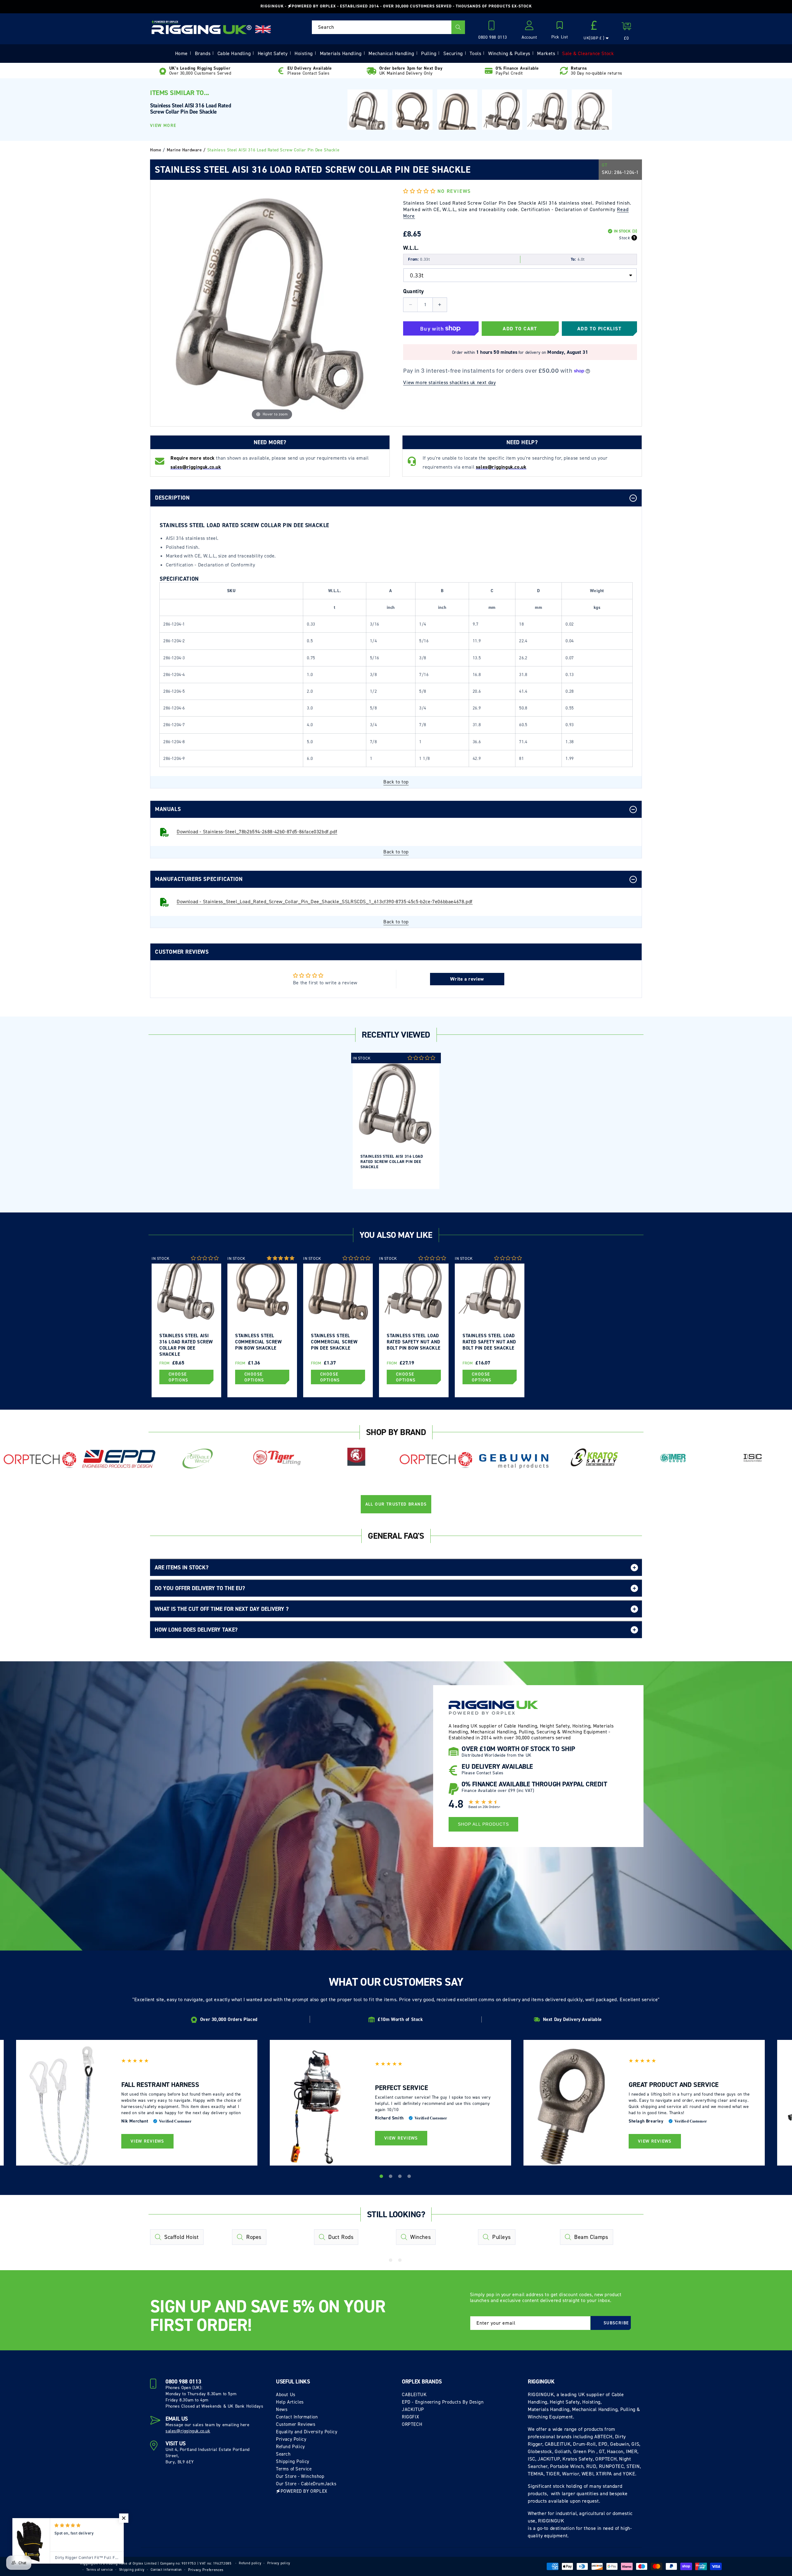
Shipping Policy (293, 2461)
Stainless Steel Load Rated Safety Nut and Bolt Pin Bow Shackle (414, 1342)
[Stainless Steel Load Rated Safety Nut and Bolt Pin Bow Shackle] (502, 111)
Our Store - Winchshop (300, 2476)
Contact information (166, 2570)
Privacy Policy (291, 2439)
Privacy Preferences (206, 2570)
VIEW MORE (163, 126)
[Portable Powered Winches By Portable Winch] (198, 1458)
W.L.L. (411, 248)
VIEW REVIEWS (147, 2141)
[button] (560, 31)
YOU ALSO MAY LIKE (396, 1235)
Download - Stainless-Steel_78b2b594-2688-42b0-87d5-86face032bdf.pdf (257, 832)
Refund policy (250, 2563)
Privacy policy (279, 2563)
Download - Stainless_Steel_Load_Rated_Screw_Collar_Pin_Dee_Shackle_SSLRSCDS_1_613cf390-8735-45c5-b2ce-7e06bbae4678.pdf (325, 902)
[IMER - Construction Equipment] (673, 1458)
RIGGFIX (410, 2417)
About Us (286, 2395)
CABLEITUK (414, 2395)
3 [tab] (401, 2177)
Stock (624, 238)
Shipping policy (132, 2570)
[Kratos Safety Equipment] (594, 1458)
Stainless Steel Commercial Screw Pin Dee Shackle (334, 1342)
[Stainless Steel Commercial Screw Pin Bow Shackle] (412, 113)
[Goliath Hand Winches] (356, 1458)
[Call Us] (493, 27)
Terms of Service (294, 2469)
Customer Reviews (296, 2424)
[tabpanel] (396, 1121)
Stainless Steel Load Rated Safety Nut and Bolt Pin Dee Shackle (489, 1342)
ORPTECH (412, 2424)
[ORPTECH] (40, 1460)
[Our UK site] (263, 29)
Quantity (413, 291)
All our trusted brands (396, 1504)
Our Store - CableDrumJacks (306, 2484)
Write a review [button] (467, 979)
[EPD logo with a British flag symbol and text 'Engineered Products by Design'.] (119, 1459)
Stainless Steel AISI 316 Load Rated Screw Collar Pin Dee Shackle (392, 1162)
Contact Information (297, 2417)
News (282, 2409)
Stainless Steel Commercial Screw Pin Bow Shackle (258, 1342)
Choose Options (179, 1377)
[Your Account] (529, 27)
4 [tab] (410, 2177)
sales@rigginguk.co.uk (188, 2431)
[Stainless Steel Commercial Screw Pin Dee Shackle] (457, 116)
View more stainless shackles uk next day (449, 382)
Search (283, 2454)
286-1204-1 (626, 172)
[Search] (458, 27)
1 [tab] (382, 2177)
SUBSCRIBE (616, 2323)
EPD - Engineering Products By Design (443, 2402)
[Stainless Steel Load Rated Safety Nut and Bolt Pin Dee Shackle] (547, 110)
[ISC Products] (752, 1458)
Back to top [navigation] (396, 782)
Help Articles (290, 2402)
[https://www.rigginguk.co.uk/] (202, 27)
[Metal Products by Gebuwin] (515, 1461)
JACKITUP (413, 2409)
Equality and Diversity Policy (307, 2432)
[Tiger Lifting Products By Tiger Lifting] (277, 1458)
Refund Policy (291, 2447)
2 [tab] (391, 2177)
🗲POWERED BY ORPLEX (302, 2491)
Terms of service (100, 2570)
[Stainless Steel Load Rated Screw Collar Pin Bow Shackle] (592, 114)
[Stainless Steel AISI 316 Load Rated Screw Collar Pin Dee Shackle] (368, 112)
